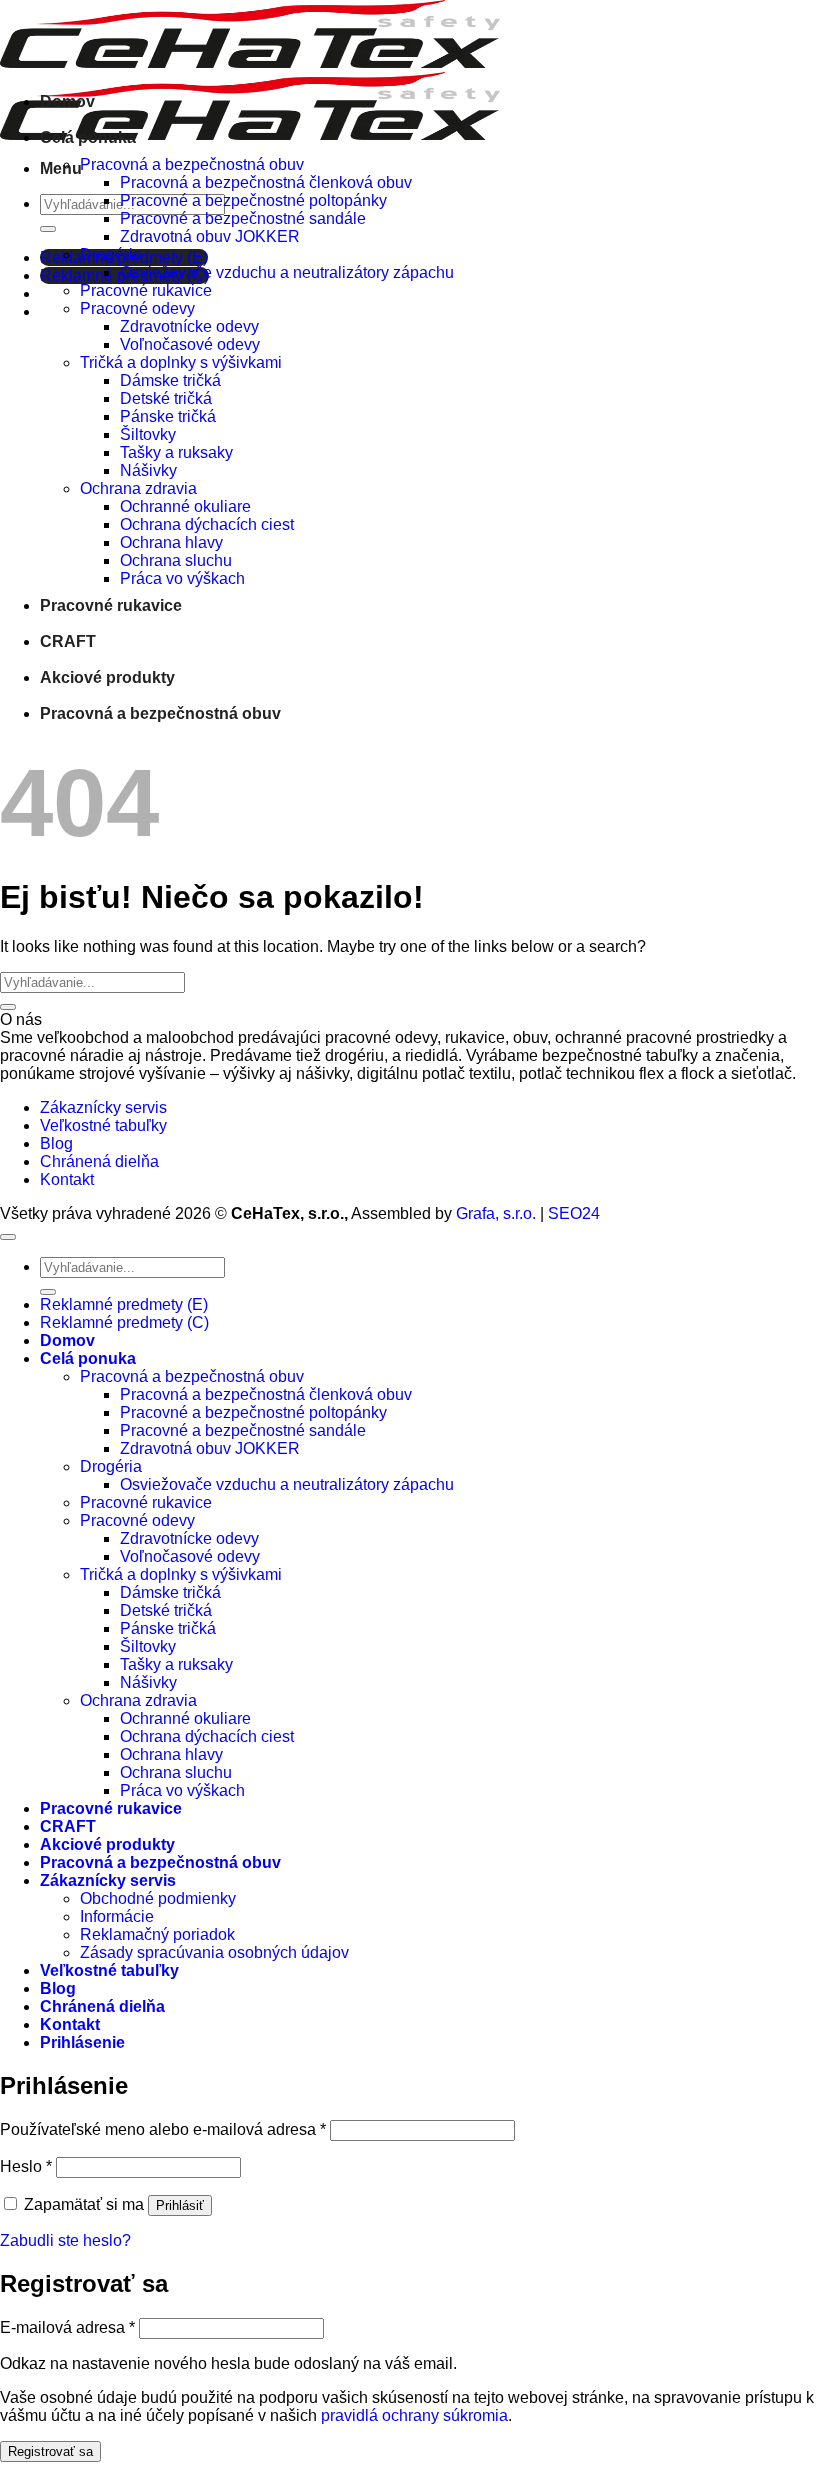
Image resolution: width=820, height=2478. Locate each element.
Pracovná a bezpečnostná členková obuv (266, 182)
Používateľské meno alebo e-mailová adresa (163, 2129)
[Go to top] (8, 1237)
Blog (56, 1143)
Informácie (117, 1916)
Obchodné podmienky (158, 1898)
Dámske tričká (170, 380)
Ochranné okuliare (185, 506)
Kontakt (67, 1179)
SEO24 (574, 1213)
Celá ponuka (88, 137)
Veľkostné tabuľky (103, 1125)
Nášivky (148, 470)
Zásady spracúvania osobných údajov (214, 1952)
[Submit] (48, 229)
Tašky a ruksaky (176, 452)
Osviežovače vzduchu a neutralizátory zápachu (287, 272)
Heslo (26, 2166)
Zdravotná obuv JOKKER (210, 236)
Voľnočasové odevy (190, 344)
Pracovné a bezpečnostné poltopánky (253, 200)
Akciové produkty (107, 677)
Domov (67, 101)
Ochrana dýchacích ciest (207, 524)
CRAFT (68, 641)
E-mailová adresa (67, 2327)
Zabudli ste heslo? (65, 2240)
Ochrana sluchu (176, 560)
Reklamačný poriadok (157, 1934)
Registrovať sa (50, 2451)
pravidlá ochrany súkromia (414, 2415)
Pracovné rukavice (146, 290)
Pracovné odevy (137, 308)
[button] (61, 168)
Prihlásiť (180, 2205)
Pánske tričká (168, 416)
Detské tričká (166, 398)
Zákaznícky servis (103, 1107)
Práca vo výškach (182, 578)
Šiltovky (148, 434)
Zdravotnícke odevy (189, 326)
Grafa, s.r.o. (496, 1213)
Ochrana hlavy (171, 542)
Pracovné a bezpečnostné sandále (243, 218)
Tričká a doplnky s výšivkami (181, 362)
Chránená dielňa (99, 1161)
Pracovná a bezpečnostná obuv (192, 164)
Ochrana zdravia (138, 488)
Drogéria (111, 254)
